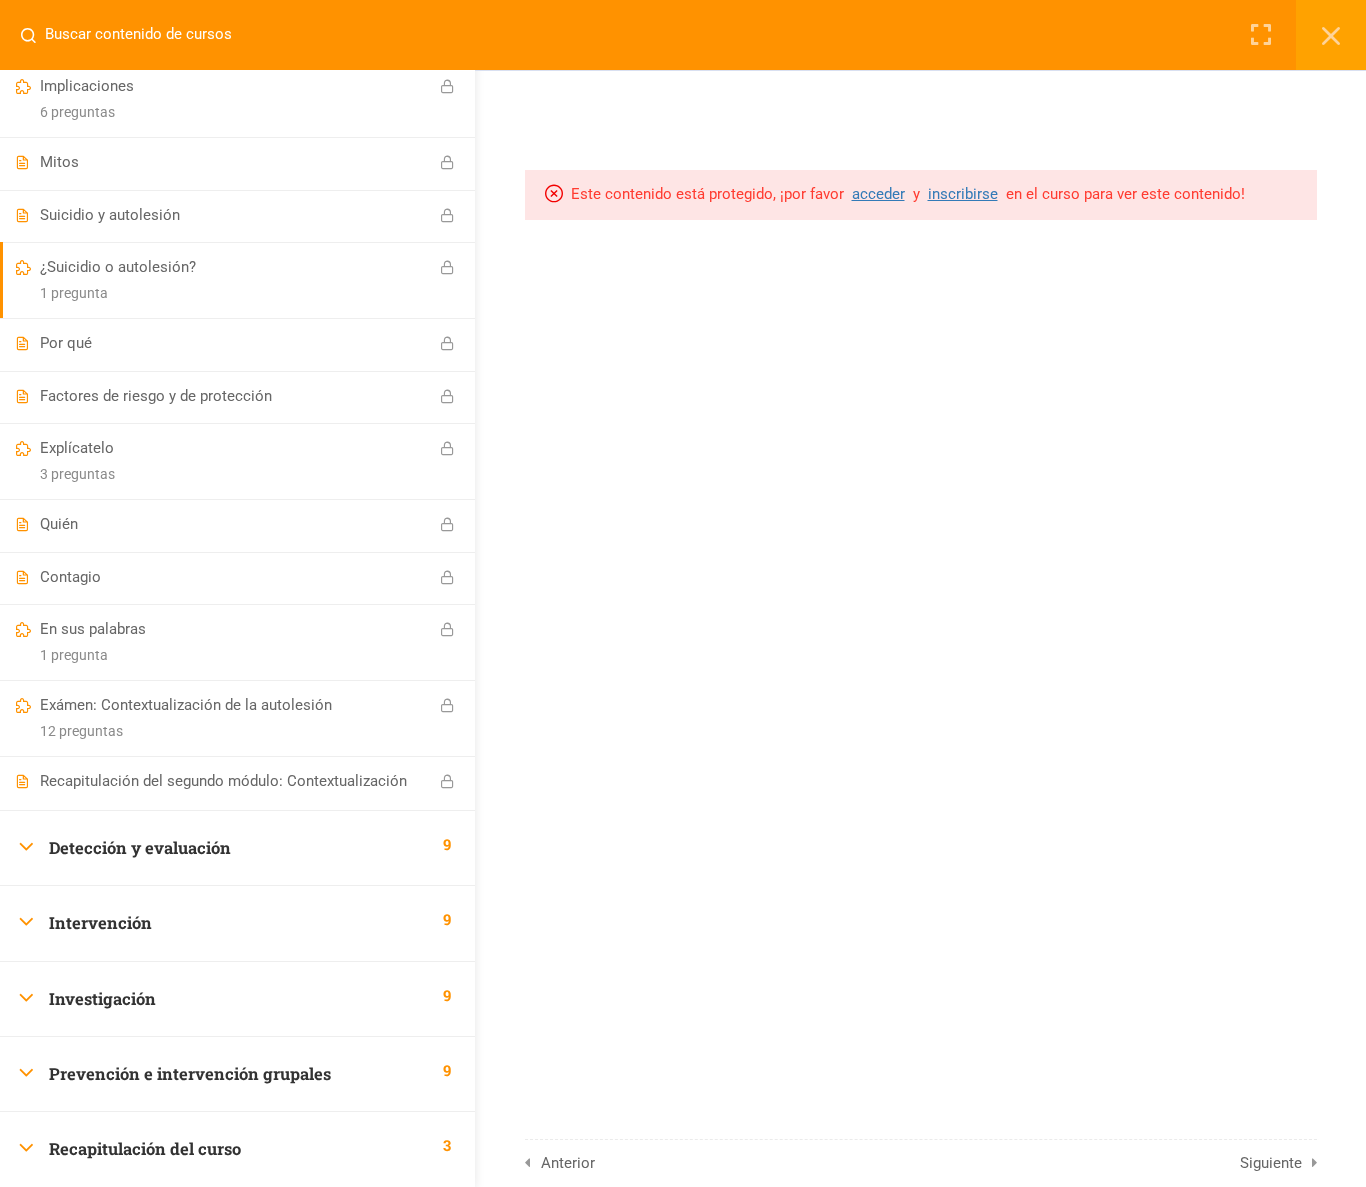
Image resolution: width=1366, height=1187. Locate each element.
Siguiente (1271, 1163)
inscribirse (963, 194)
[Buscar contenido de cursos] (36, 35)
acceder (878, 194)
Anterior (568, 1163)
